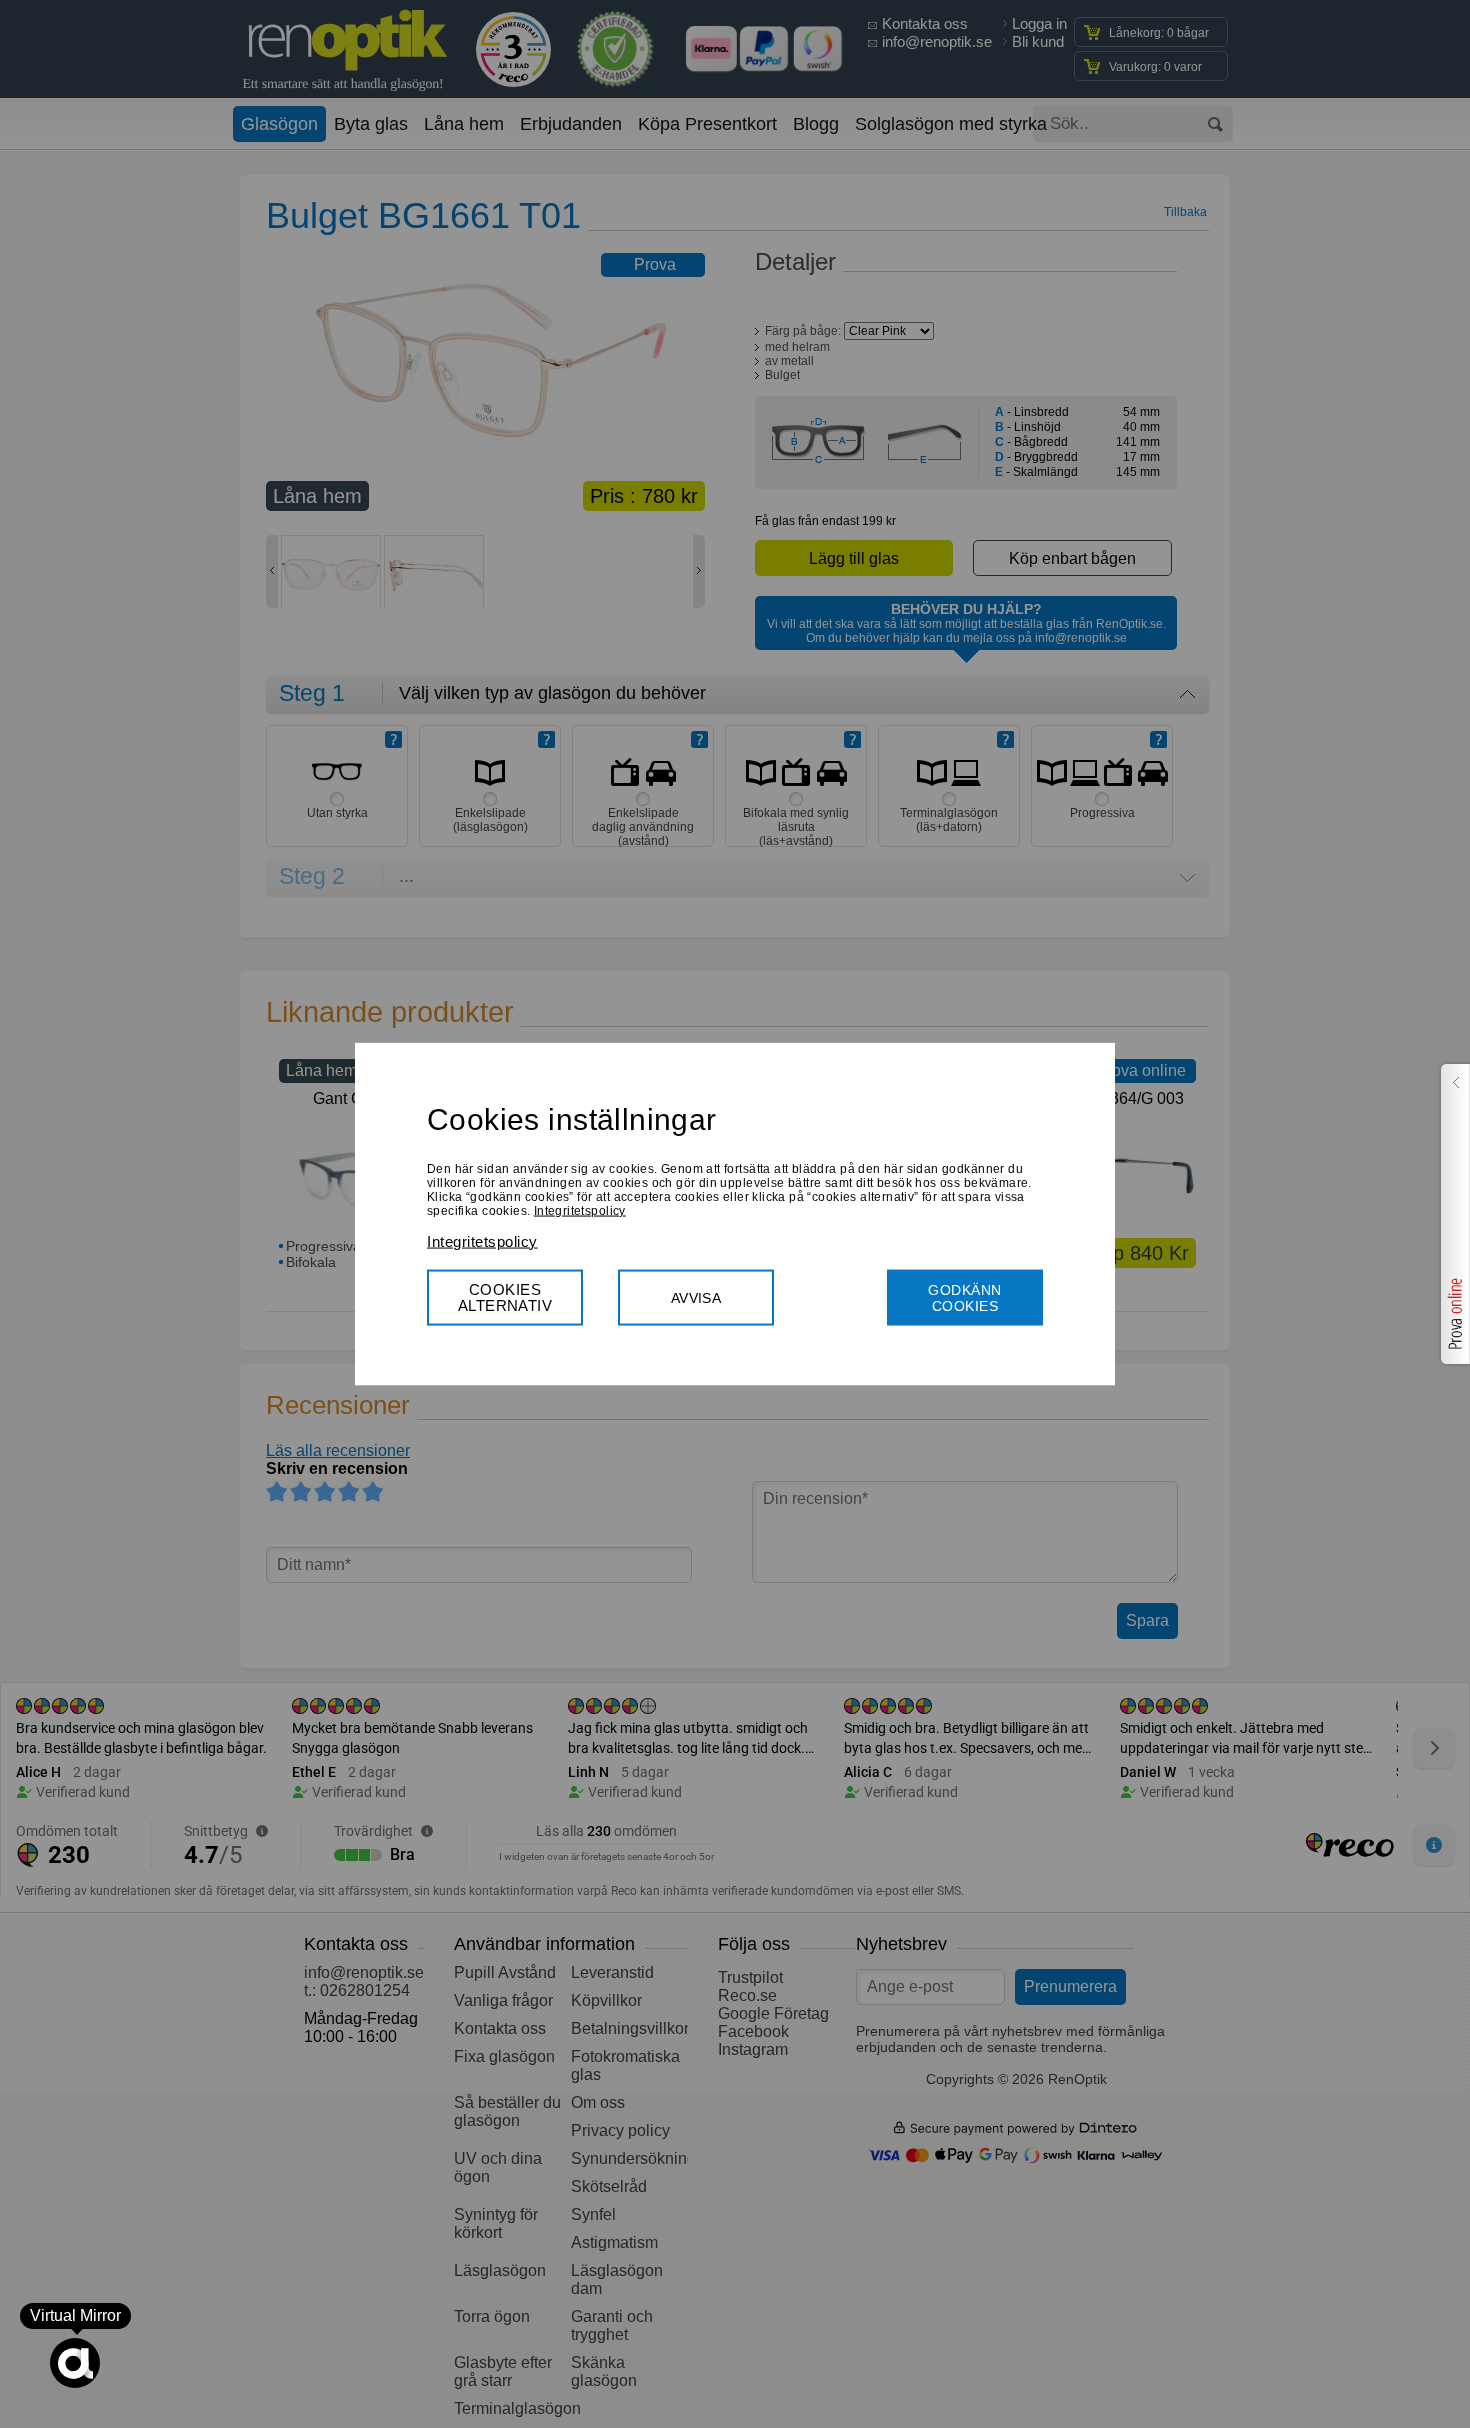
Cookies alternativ (505, 1296)
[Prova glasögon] (1453, 1214)
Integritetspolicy (580, 1210)
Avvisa (696, 1297)
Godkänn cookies (964, 1297)
